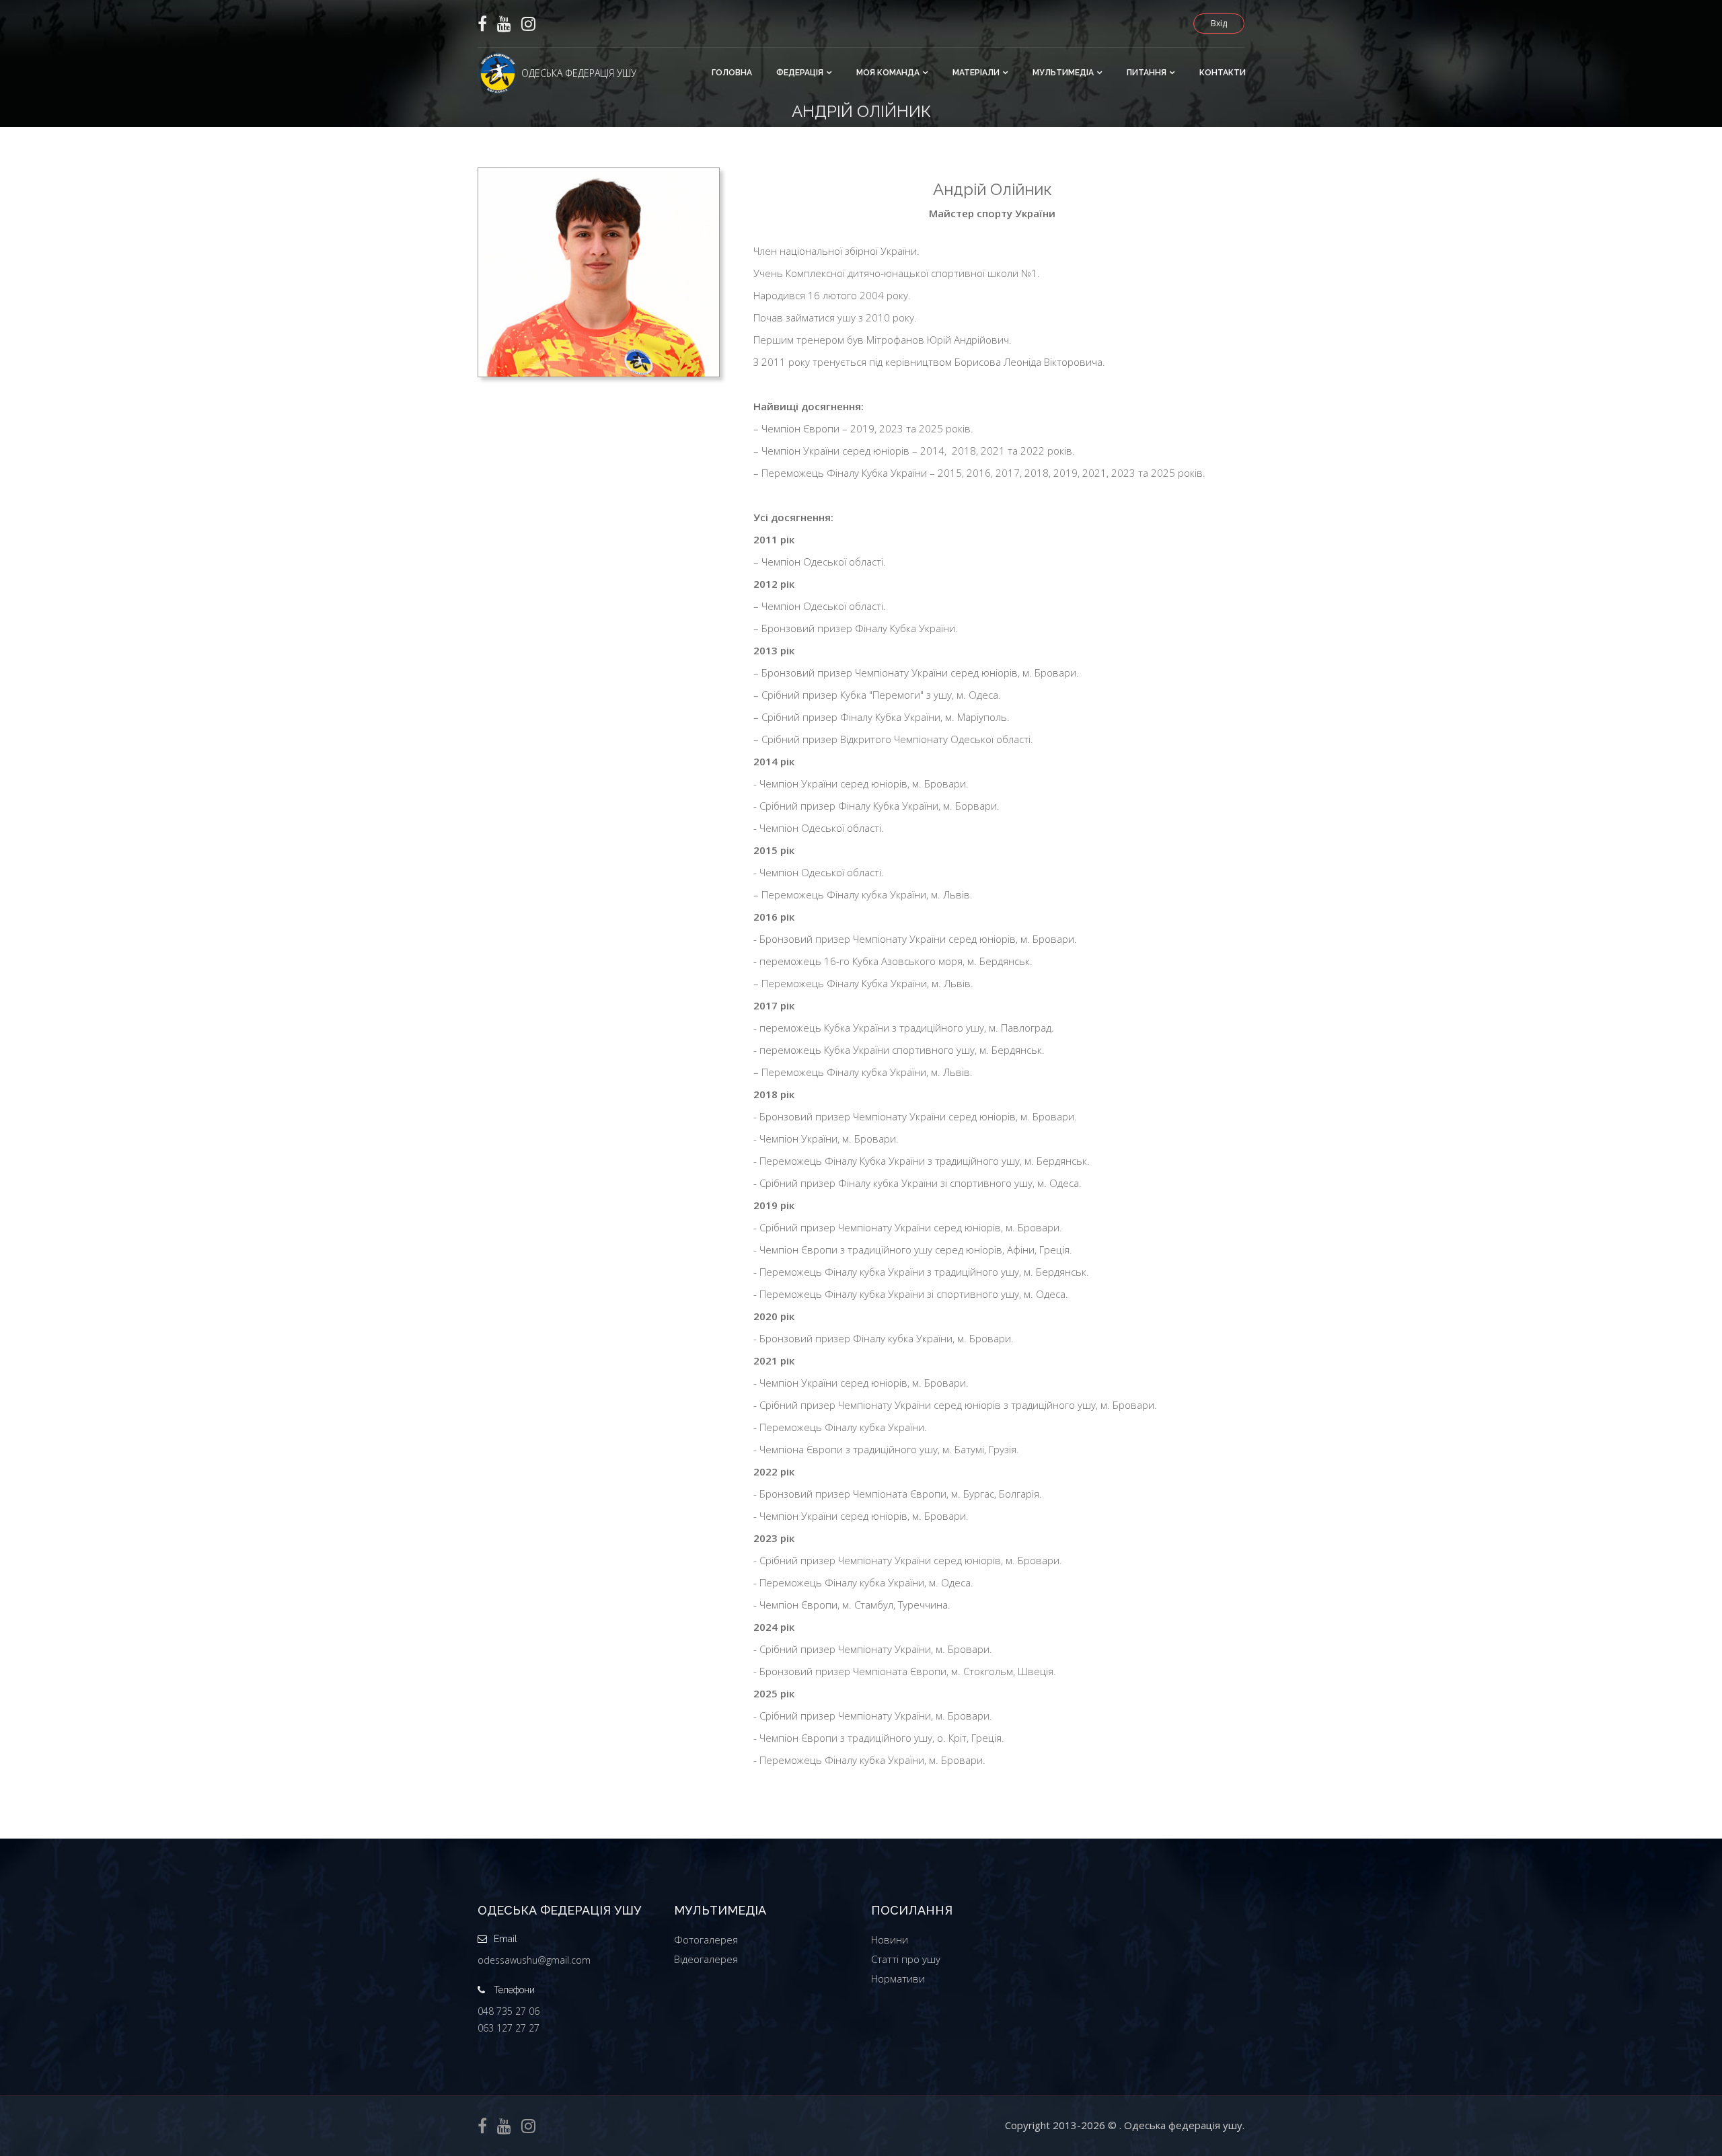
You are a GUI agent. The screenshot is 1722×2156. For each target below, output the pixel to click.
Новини (890, 1939)
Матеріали (976, 73)
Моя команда (888, 73)
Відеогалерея (706, 1959)
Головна (732, 73)
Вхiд (1219, 23)
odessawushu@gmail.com (534, 1960)
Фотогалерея (706, 1939)
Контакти (1223, 73)
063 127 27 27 (509, 2028)
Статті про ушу (906, 1959)
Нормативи (898, 1978)
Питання (1147, 73)
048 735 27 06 (509, 2011)
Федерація (800, 73)
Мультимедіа (1063, 73)
